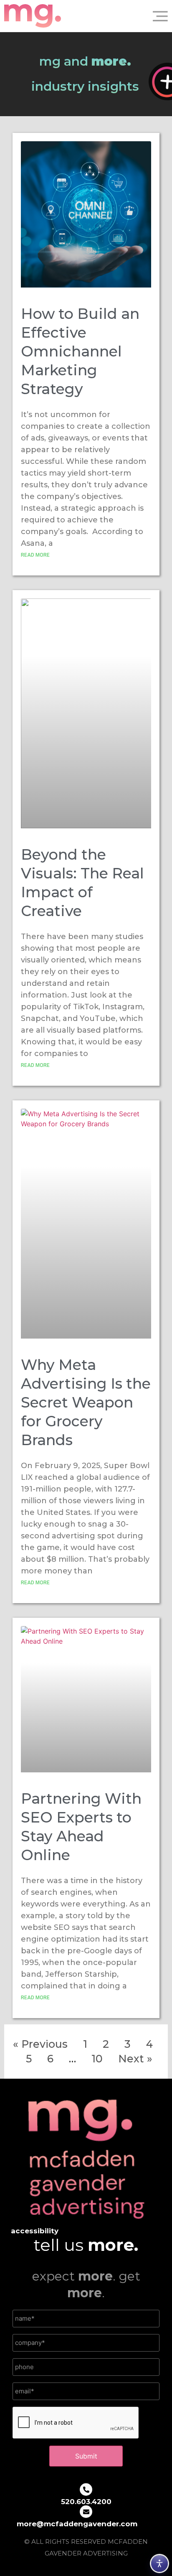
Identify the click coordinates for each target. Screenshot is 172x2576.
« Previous (40, 2044)
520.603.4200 (86, 2502)
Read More (35, 555)
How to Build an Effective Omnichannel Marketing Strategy (80, 351)
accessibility (35, 2231)
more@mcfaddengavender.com (77, 2524)
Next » (135, 2059)
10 (97, 2059)
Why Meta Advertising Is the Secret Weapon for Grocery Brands (86, 1402)
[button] (157, 16)
